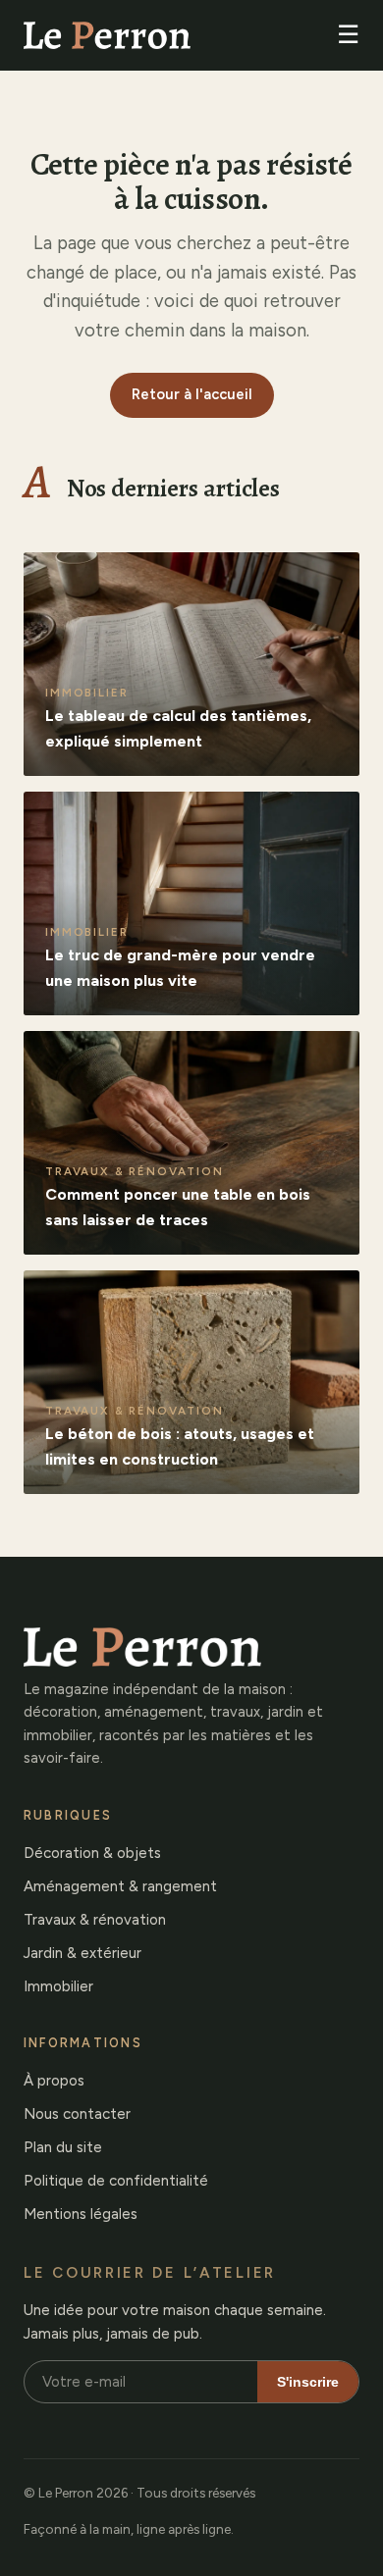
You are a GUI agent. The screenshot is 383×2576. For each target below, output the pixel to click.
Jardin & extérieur (82, 1953)
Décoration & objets (92, 1853)
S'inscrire (308, 2382)
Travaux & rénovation (95, 1920)
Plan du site (63, 2147)
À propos (54, 2081)
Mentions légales (81, 2214)
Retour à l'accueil (192, 394)
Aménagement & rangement (120, 1886)
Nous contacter (77, 2114)
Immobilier (58, 1986)
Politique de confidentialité (116, 2181)
